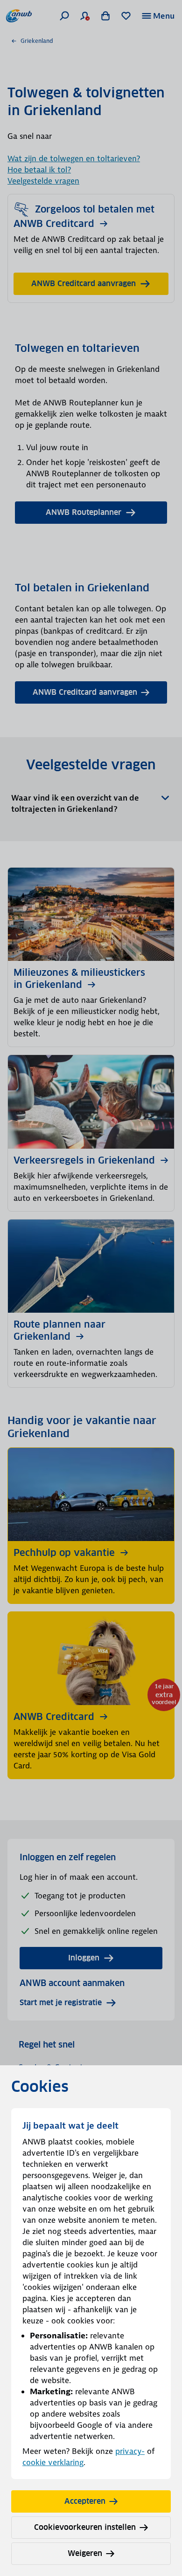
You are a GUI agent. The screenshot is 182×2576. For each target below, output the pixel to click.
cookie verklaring (53, 2462)
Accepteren (85, 2501)
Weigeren (85, 2553)
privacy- (130, 2451)
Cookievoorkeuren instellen (85, 2527)
